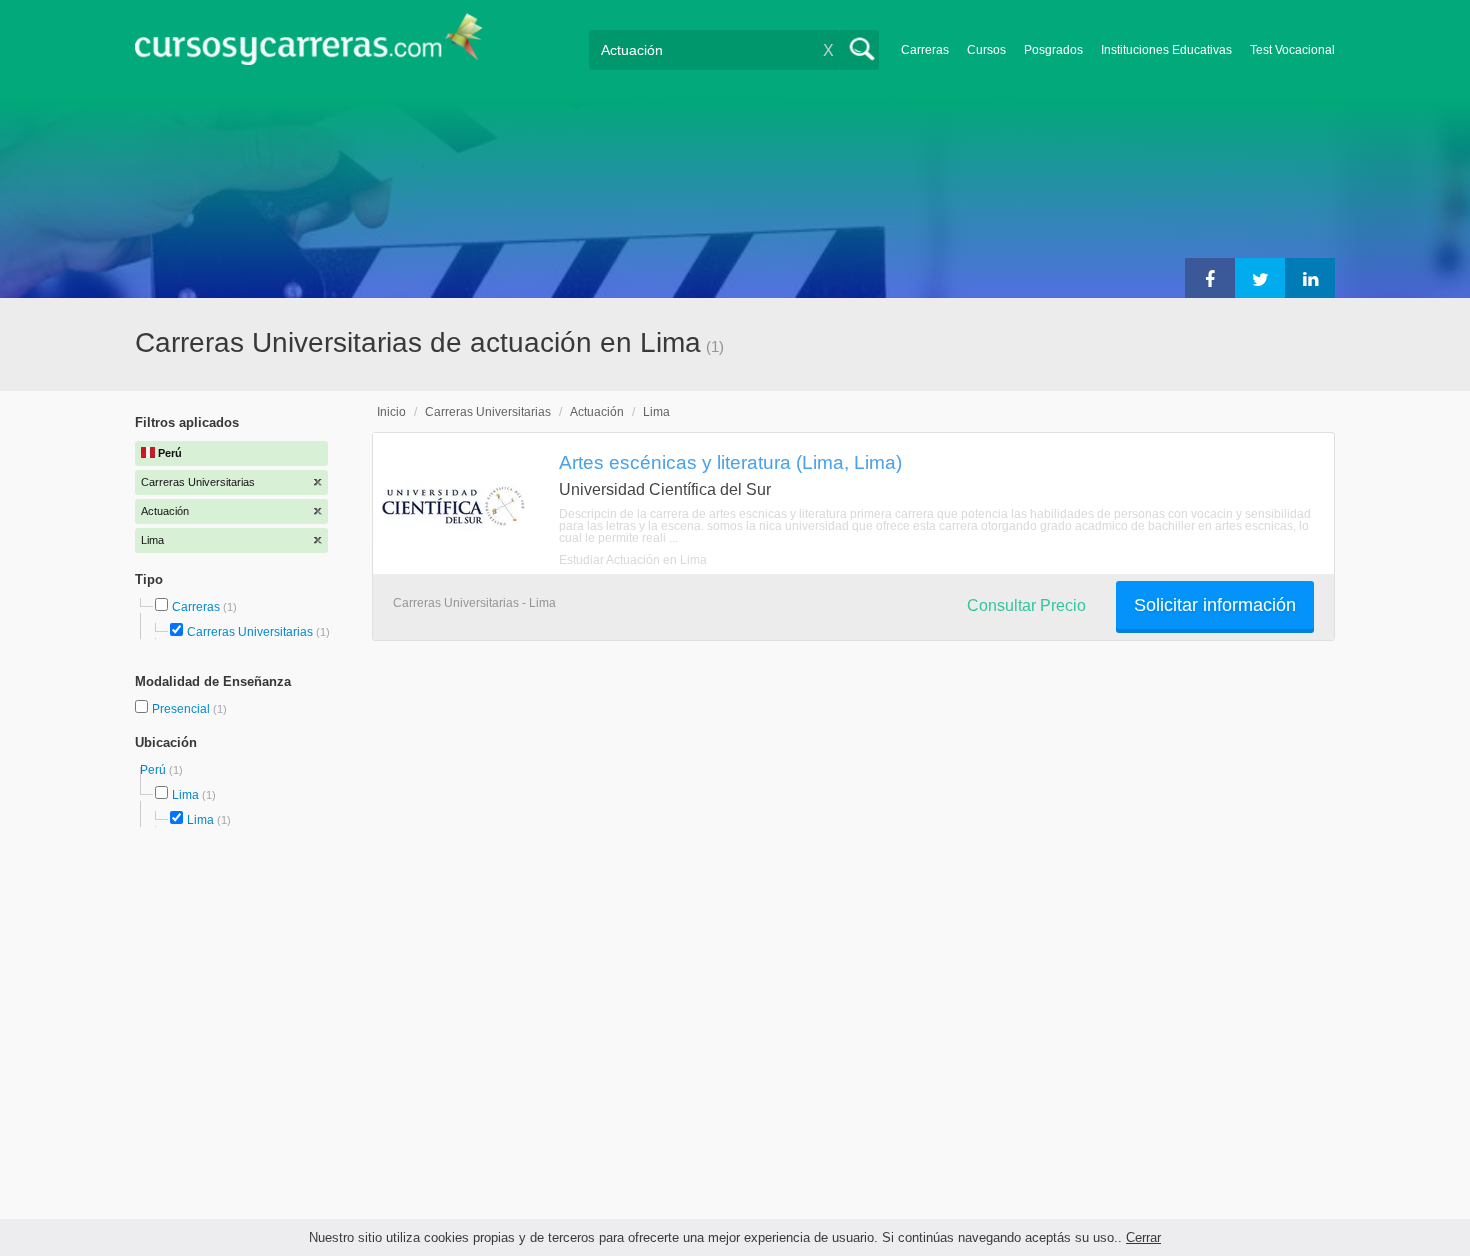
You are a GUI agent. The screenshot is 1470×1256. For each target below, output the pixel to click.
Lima (185, 795)
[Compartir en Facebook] (1210, 278)
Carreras (925, 50)
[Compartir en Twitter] (1260, 278)
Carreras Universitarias (250, 632)
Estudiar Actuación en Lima (633, 560)
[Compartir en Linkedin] (1310, 278)
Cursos (986, 50)
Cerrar (1143, 1237)
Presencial (182, 709)
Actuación (597, 412)
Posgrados (1053, 50)
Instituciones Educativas (1166, 50)
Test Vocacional (1292, 50)
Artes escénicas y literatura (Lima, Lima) (730, 462)
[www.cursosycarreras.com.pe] (309, 45)
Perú (154, 770)
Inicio (391, 412)
